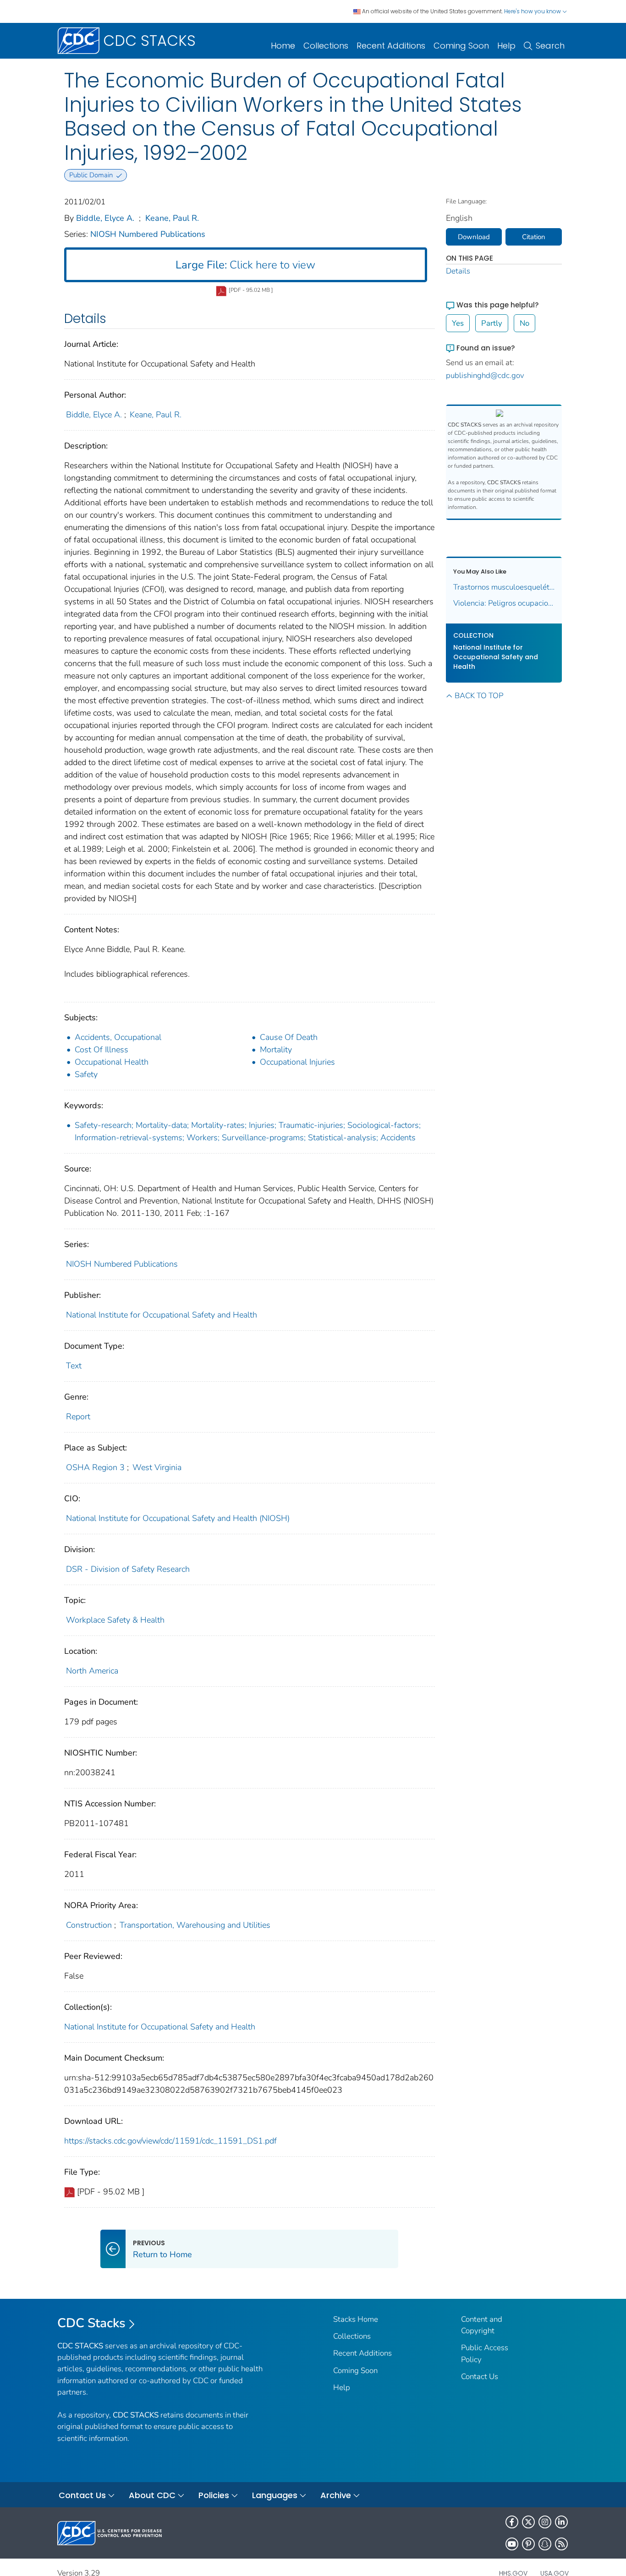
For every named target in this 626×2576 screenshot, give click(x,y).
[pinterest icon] (528, 2544)
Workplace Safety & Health (115, 1620)
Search (550, 46)
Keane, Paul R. (172, 218)
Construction (89, 1925)
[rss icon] (561, 2544)
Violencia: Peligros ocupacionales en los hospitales (504, 603)
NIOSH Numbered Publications (148, 234)
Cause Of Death (289, 1037)
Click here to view (245, 265)
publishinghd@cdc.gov (485, 375)
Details (458, 271)
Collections (326, 46)
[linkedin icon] (561, 2522)
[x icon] (528, 2522)
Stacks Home (356, 2319)
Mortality (276, 1050)
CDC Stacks (91, 2323)
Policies (214, 2495)
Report (78, 1417)
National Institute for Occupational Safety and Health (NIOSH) (178, 1518)
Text (74, 1366)
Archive (336, 2495)
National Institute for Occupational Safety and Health (162, 1315)
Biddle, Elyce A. (105, 218)
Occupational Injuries (297, 1062)
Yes (458, 323)
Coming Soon (461, 46)
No (524, 323)
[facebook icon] (512, 2522)
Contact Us (480, 2376)
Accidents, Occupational (118, 1037)
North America (92, 1671)
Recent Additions (391, 46)
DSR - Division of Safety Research (128, 1569)
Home (283, 46)
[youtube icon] (512, 2544)
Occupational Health (112, 1062)
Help (506, 46)
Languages (275, 2495)
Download (474, 237)
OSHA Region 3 (95, 1467)
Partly (492, 323)
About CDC (152, 2495)
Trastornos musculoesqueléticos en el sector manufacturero (504, 587)
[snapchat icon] (545, 2544)
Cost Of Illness (102, 1050)
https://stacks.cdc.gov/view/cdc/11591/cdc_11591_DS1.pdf (170, 2141)
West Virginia (157, 1467)
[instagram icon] (545, 2522)
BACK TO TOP (479, 696)
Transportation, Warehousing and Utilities (195, 1925)
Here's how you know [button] (533, 11)
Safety (86, 1074)
